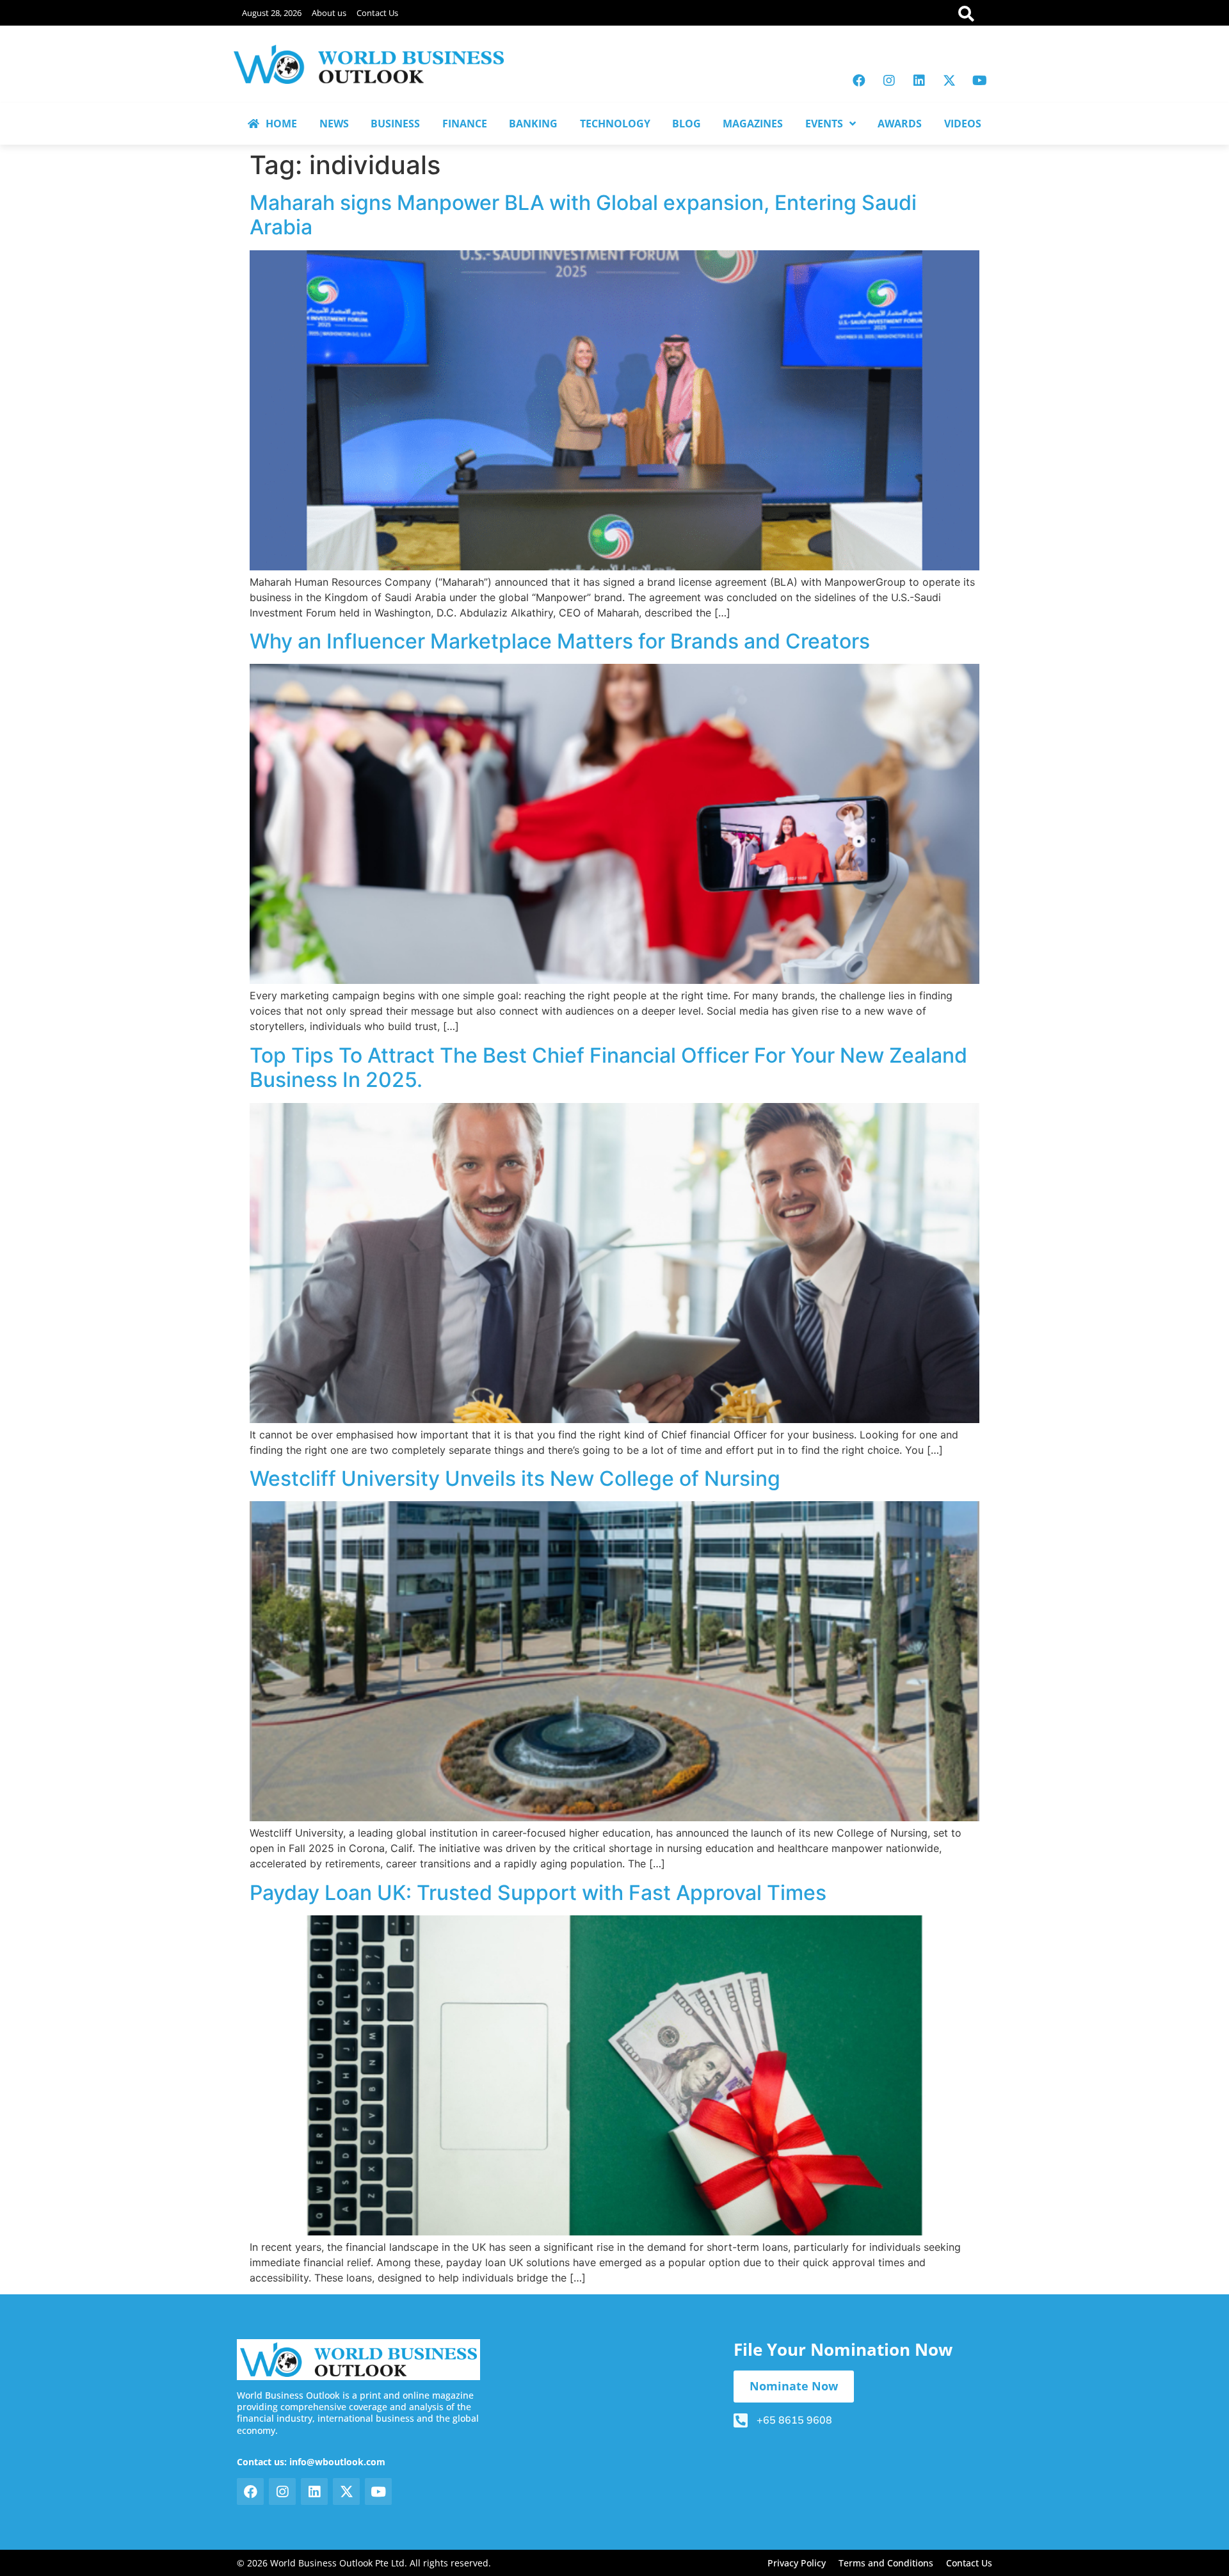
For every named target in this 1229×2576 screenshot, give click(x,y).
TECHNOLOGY (615, 124)
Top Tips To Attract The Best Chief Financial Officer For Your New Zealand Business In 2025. (608, 1067)
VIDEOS (963, 124)
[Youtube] (979, 81)
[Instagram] (889, 81)
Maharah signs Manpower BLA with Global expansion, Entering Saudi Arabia (583, 215)
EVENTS (824, 124)
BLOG (687, 124)
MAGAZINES (753, 124)
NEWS (334, 124)
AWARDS (900, 124)
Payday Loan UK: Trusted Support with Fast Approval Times (538, 1893)
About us (329, 13)
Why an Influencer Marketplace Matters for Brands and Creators (560, 641)
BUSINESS (395, 124)
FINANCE (465, 124)
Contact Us (377, 13)
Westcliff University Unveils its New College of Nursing (515, 1478)
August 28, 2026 (272, 13)
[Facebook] (859, 81)
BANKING (533, 124)
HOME (281, 124)
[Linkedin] (919, 81)
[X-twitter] (949, 81)
